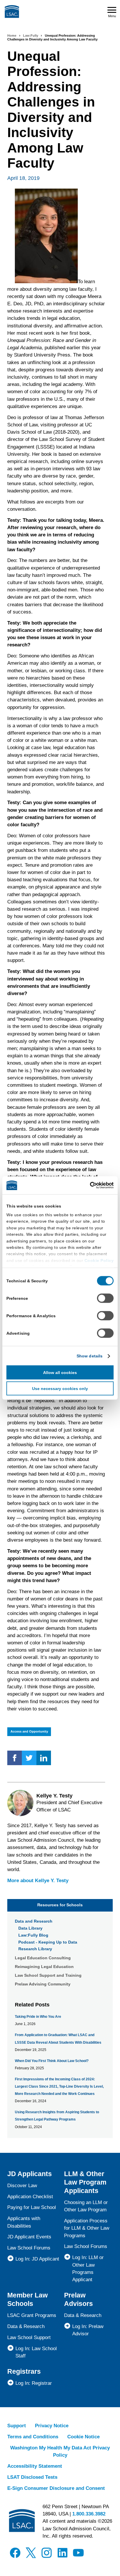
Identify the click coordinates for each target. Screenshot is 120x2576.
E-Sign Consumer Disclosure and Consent (56, 2488)
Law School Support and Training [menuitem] (48, 1975)
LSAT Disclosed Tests (32, 2477)
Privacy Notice (52, 2426)
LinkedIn (44, 1758)
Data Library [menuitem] (30, 1928)
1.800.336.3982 (89, 2514)
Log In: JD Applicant (37, 2259)
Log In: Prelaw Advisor (88, 2330)
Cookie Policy (99, 1260)
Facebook (15, 1758)
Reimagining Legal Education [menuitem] (44, 1967)
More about (38, 1881)
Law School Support (29, 2337)
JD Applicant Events (29, 2237)
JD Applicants (30, 2174)
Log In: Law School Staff (36, 2352)
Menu (112, 16)
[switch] (105, 1298)
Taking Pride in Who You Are (38, 2017)
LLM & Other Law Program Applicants (85, 2182)
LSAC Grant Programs (32, 2315)
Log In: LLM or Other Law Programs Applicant (88, 2269)
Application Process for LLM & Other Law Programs (87, 2228)
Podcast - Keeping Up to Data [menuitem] (48, 1942)
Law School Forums (29, 2248)
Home (12, 36)
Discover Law (22, 2186)
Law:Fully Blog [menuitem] (33, 1935)
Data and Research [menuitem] (34, 1921)
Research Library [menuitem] (35, 1949)
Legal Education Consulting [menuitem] (43, 1958)
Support (17, 2426)
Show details (90, 1356)
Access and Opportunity (29, 1731)
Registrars (24, 2371)
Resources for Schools (60, 1905)
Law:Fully (31, 36)
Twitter (29, 1758)
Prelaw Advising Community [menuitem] (43, 1984)
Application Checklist (30, 2197)
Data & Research (26, 2326)
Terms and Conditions (33, 2437)
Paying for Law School (32, 2207)
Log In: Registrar (34, 2383)
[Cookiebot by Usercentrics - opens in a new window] (88, 1185)
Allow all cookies (60, 1373)
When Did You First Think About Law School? (52, 2061)
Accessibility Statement (35, 2466)
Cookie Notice (83, 2437)
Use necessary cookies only (60, 1389)
